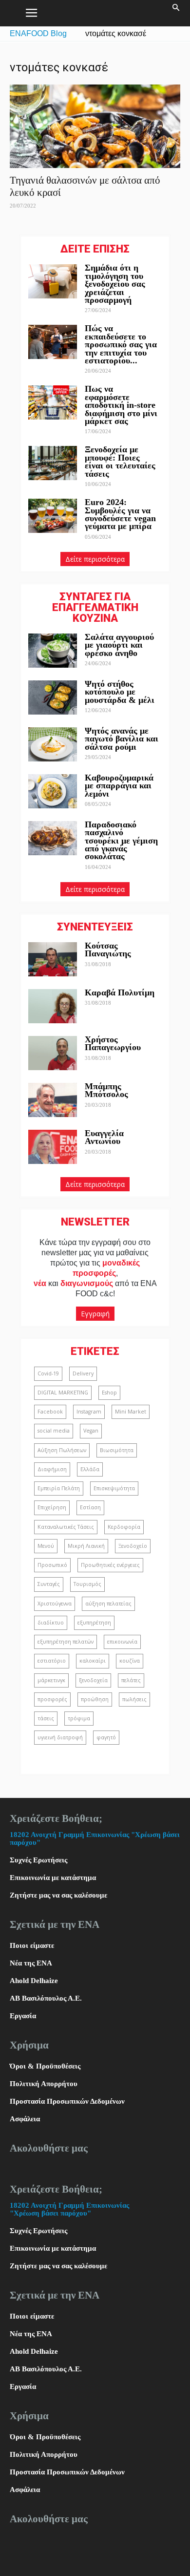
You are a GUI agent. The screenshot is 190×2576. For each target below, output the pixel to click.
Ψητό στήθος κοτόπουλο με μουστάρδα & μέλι (121, 692)
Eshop (109, 1393)
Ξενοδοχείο (133, 1546)
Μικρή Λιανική (86, 1546)
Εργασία (23, 2016)
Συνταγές (49, 1584)
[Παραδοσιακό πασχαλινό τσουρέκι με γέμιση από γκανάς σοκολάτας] (53, 838)
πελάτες (131, 1680)
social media (54, 1431)
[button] (176, 13)
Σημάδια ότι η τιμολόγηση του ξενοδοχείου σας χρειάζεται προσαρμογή (115, 284)
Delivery (83, 1373)
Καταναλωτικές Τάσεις (66, 1527)
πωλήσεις (134, 1699)
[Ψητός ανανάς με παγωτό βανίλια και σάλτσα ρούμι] (53, 744)
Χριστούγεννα (55, 1604)
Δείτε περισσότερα (95, 559)
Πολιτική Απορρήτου (44, 2084)
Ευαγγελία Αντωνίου (104, 1137)
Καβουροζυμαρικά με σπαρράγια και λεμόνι (119, 786)
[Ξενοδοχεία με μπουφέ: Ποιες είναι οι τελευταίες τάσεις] (53, 463)
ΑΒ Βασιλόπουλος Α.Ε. (46, 1998)
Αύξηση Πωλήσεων (62, 1450)
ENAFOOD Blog (38, 33)
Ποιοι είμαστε (32, 1945)
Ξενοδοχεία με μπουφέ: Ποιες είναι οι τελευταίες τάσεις (120, 461)
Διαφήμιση (52, 1469)
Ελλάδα (90, 1469)
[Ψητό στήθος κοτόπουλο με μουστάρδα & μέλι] (53, 697)
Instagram (89, 1412)
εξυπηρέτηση (94, 1623)
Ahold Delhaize (34, 1981)
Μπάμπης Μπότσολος (106, 1090)
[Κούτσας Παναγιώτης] (53, 959)
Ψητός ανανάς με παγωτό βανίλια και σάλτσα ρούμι (122, 739)
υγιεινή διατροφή (60, 1737)
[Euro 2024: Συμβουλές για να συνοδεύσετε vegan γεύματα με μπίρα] (53, 516)
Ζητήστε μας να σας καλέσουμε (58, 1895)
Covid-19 (48, 1373)
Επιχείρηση (52, 1507)
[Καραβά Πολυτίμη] (53, 1006)
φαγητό (106, 1737)
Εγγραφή (95, 1314)
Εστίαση (90, 1507)
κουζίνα (130, 1661)
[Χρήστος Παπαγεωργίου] (53, 1053)
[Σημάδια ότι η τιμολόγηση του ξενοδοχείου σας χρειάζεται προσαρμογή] (53, 281)
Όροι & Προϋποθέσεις (45, 2066)
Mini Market (131, 1412)
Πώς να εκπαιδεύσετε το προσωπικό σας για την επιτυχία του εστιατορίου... (121, 344)
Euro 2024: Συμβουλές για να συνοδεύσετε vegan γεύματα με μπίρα (120, 514)
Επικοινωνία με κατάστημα (53, 1878)
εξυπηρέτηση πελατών (66, 1642)
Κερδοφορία (124, 1527)
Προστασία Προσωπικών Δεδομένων (67, 2101)
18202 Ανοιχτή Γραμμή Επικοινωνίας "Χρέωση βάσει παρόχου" (69, 2209)
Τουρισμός (87, 1584)
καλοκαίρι (93, 1661)
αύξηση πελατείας (108, 1604)
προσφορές (52, 1699)
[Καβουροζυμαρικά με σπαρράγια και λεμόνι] (53, 791)
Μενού (46, 1546)
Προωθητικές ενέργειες (110, 1565)
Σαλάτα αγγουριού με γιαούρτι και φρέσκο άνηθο (119, 645)
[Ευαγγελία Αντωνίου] (53, 1147)
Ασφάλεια (25, 2119)
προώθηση (95, 1699)
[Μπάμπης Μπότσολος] (53, 1100)
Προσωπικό (52, 1565)
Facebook (50, 1412)
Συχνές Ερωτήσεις (38, 1860)
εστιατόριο (52, 1661)
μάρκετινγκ (51, 1680)
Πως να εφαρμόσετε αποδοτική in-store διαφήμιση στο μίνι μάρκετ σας (121, 405)
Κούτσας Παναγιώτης (108, 950)
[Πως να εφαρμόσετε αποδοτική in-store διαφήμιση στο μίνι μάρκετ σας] (53, 402)
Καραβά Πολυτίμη (120, 992)
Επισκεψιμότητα (114, 1488)
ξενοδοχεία (93, 1680)
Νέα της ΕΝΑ (31, 1963)
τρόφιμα (79, 1718)
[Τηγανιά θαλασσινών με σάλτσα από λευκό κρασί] (95, 126)
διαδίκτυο (51, 1623)
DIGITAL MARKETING (63, 1393)
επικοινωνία (122, 1642)
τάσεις (46, 1718)
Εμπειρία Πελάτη (59, 1488)
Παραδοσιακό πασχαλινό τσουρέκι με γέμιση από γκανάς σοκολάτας (121, 841)
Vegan (91, 1431)
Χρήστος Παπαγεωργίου (113, 1043)
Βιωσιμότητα (117, 1450)
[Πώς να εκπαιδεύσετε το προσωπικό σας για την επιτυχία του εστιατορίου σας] (53, 342)
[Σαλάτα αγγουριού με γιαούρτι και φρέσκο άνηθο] (53, 651)
